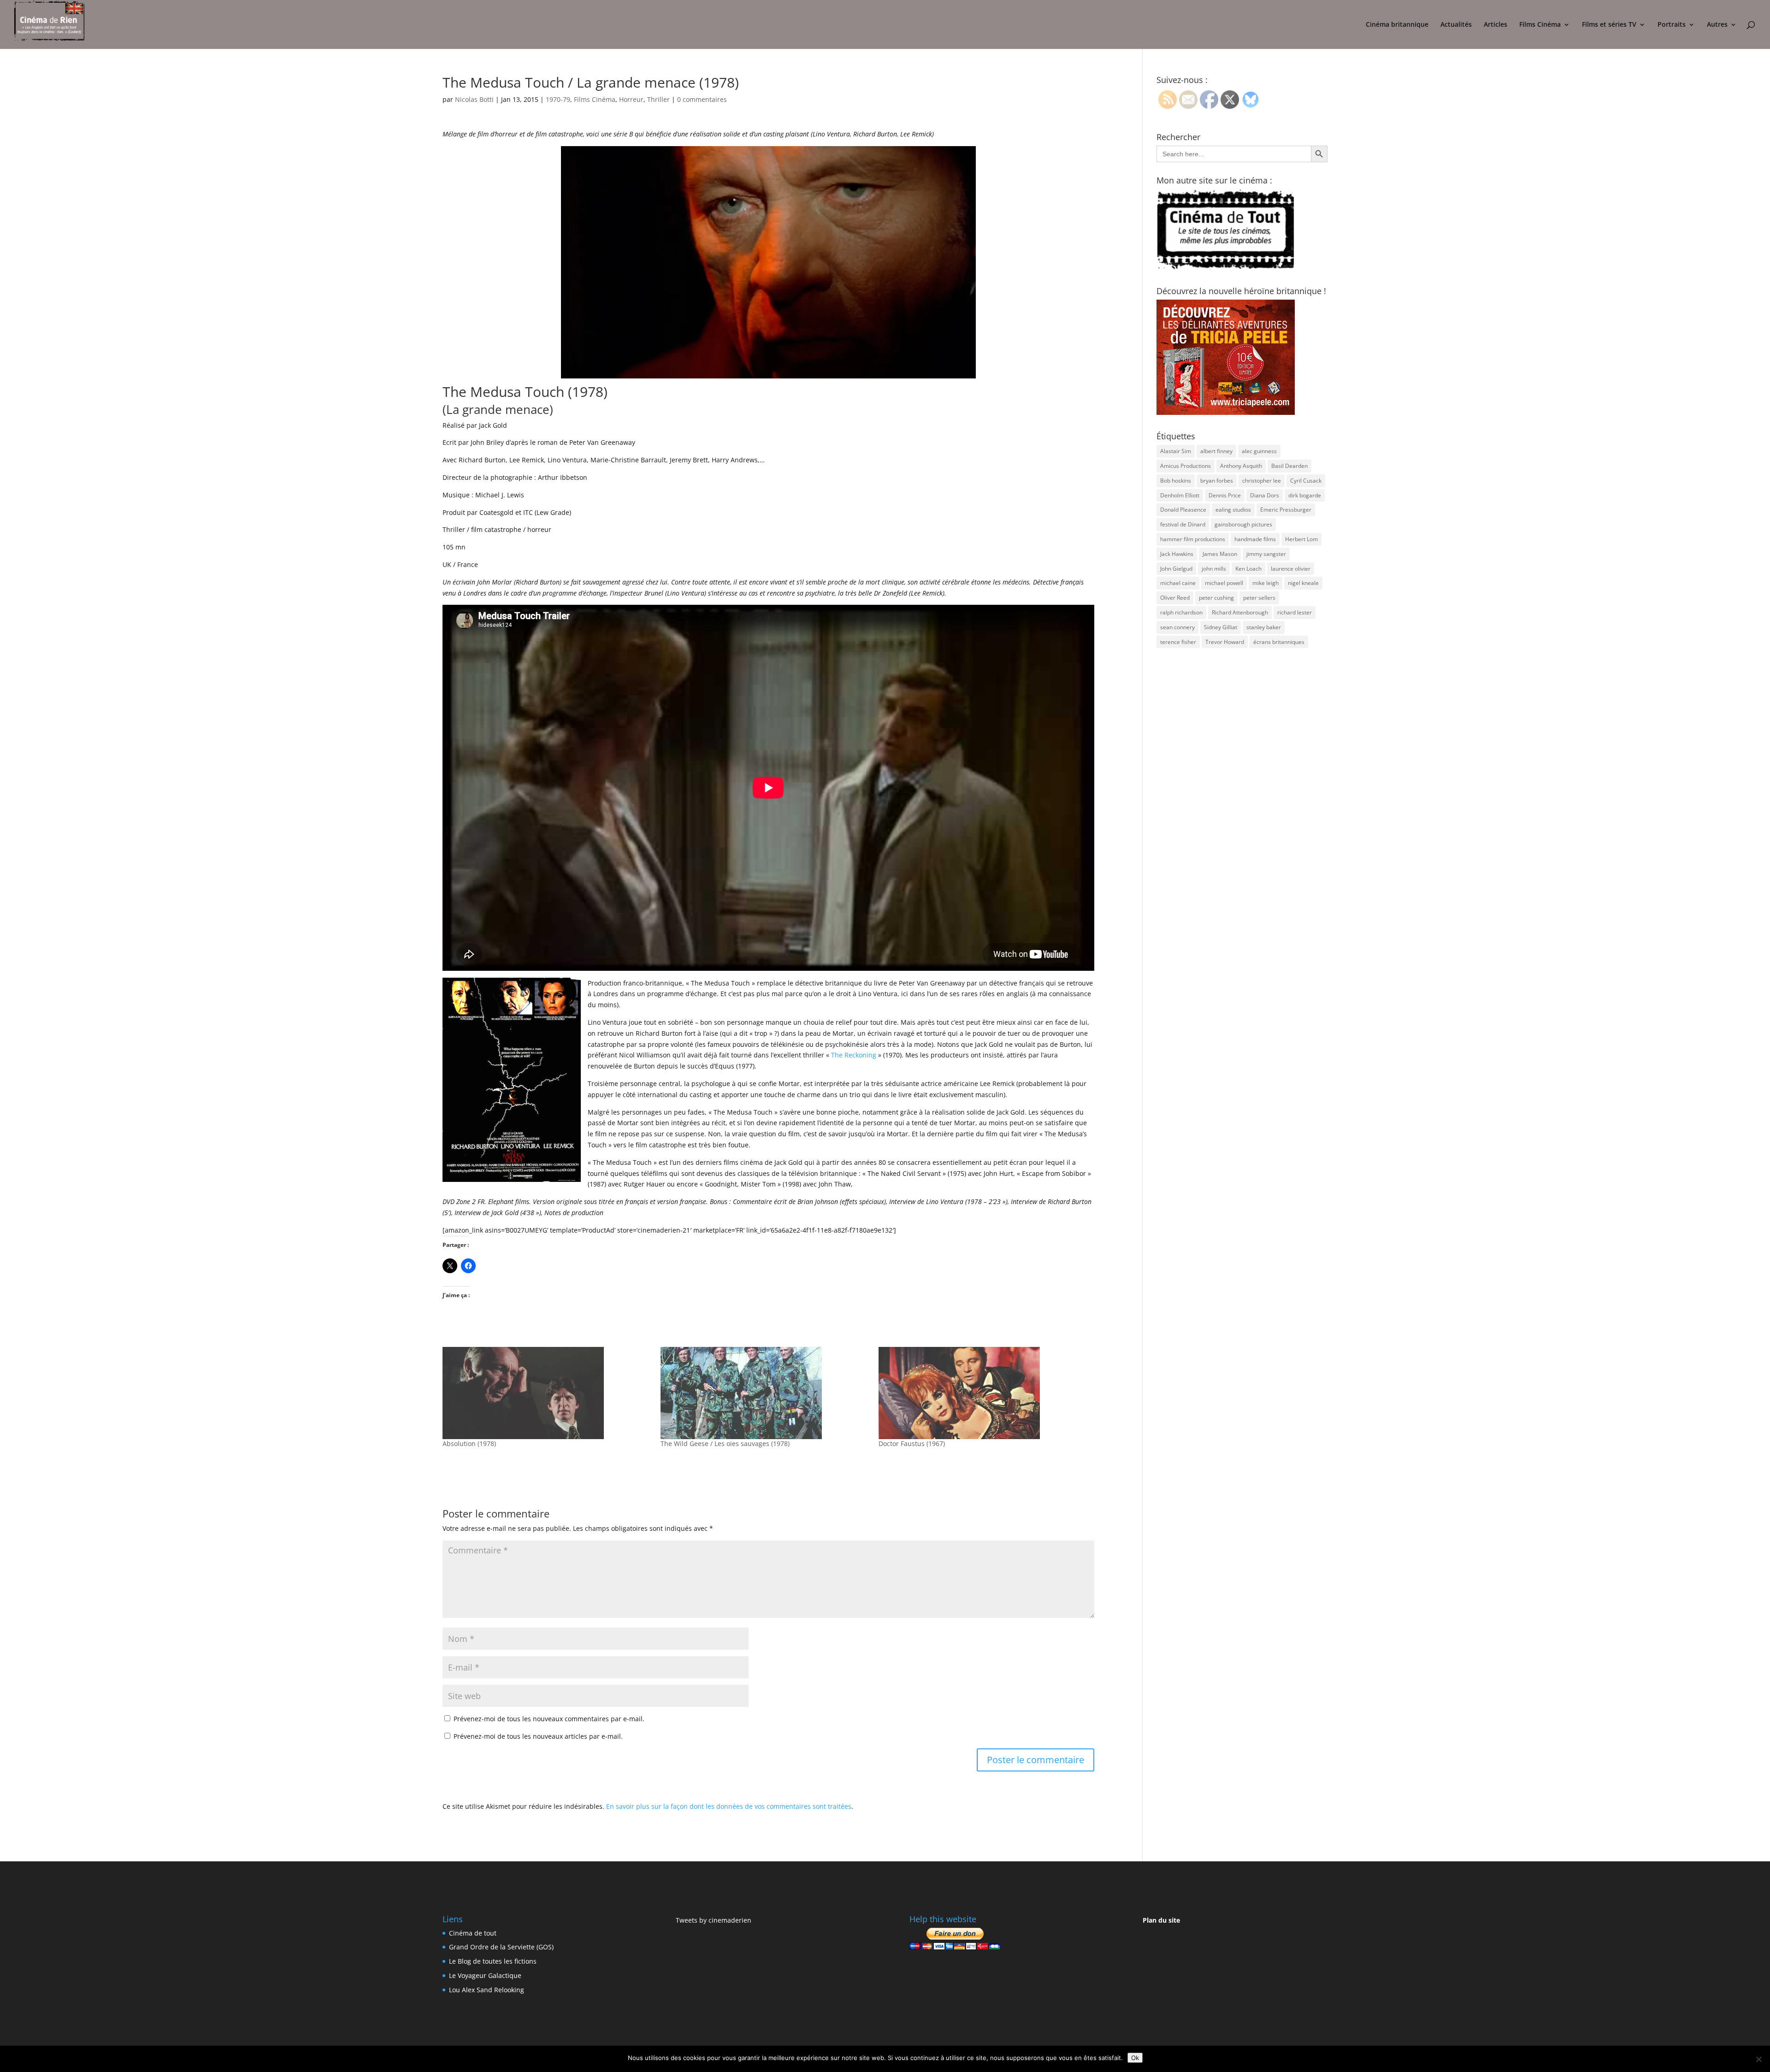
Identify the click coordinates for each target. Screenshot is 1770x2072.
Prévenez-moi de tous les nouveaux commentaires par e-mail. (549, 1719)
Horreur (631, 99)
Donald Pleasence (1183, 510)
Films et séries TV (1609, 25)
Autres (1717, 25)
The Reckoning (854, 1055)
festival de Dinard (1183, 524)
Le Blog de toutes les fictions (493, 1961)
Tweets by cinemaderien (714, 1920)
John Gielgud (1176, 569)
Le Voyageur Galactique (485, 1975)
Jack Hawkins (1177, 554)
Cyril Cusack (1306, 481)
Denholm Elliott (1180, 495)
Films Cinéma (1540, 25)
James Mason (1220, 554)
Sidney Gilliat (1221, 627)
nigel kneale (1303, 583)
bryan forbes (1217, 481)
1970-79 (558, 99)
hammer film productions (1193, 539)
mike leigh (1266, 583)
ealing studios (1233, 510)
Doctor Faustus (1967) (912, 1443)
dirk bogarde (1305, 495)
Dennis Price (1225, 495)
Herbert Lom (1301, 539)
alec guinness (1259, 451)
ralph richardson (1181, 612)
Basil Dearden (1289, 466)
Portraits (1672, 25)
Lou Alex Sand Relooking (487, 1990)
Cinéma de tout (473, 1933)
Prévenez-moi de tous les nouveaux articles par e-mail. (538, 1736)
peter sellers (1259, 598)
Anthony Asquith (1241, 466)
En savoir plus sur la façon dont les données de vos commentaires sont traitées (729, 1806)
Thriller (658, 99)
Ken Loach (1248, 569)
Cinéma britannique (1397, 25)
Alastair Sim (1176, 451)
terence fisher (1178, 642)
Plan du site (1161, 1920)
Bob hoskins (1176, 481)
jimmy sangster (1266, 554)
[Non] (1758, 2059)
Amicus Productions (1186, 466)
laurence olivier (1291, 569)
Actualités (1456, 25)
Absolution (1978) (469, 1443)
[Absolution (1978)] (547, 1393)
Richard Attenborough (1240, 612)
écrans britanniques (1279, 642)
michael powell (1224, 583)
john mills (1214, 569)
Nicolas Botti (474, 99)
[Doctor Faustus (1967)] (983, 1393)
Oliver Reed (1175, 598)
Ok (1135, 2058)
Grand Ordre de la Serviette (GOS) (501, 1947)
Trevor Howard (1225, 642)
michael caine (1178, 583)
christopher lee (1262, 481)
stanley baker (1264, 627)
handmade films (1255, 539)
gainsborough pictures (1243, 524)
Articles (1496, 25)
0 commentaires (702, 99)
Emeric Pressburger (1286, 510)
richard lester (1295, 612)
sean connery (1177, 627)
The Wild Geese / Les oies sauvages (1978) (725, 1443)
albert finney (1216, 451)
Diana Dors (1265, 495)
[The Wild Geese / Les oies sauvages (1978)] (765, 1393)
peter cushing (1216, 598)
